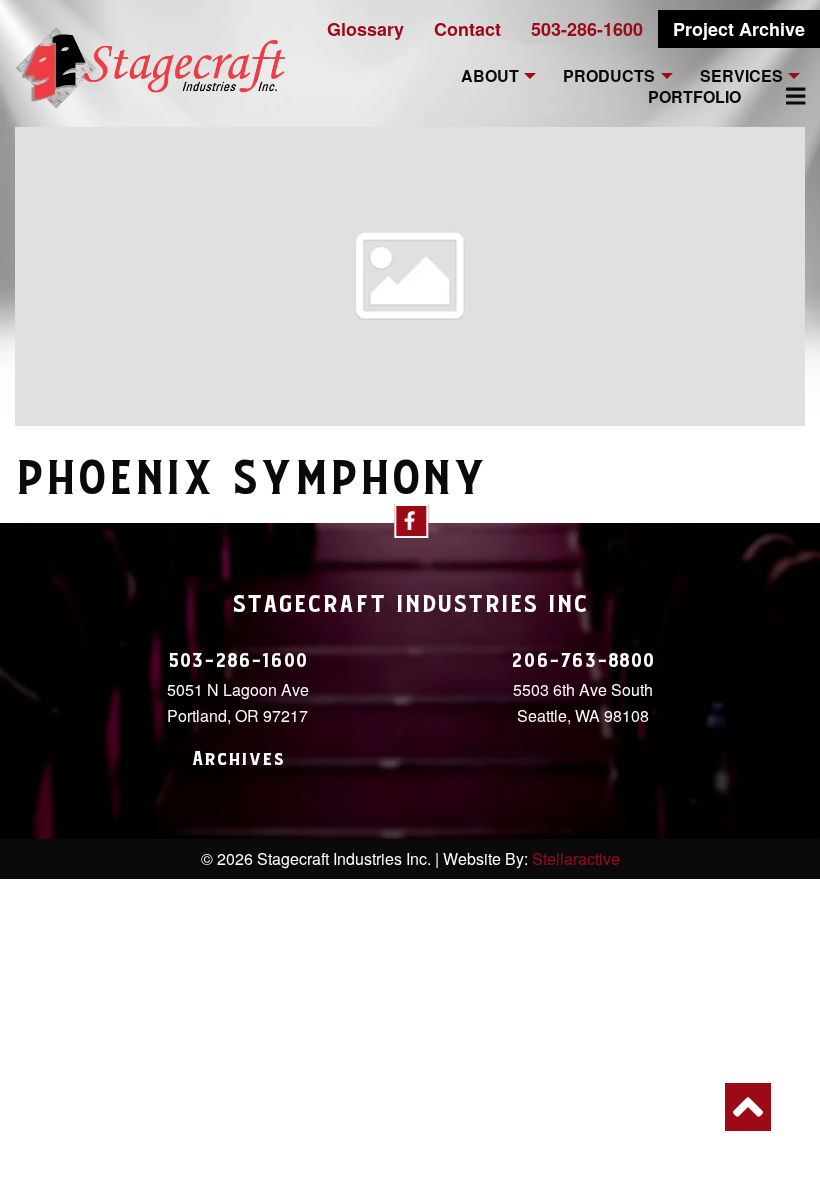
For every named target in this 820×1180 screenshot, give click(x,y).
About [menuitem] (490, 76)
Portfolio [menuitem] (694, 97)
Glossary (365, 29)
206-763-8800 (583, 661)
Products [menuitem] (609, 76)
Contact (467, 29)
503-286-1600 (587, 29)
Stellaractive (576, 858)
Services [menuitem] (741, 76)
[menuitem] (784, 96)
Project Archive (739, 29)
